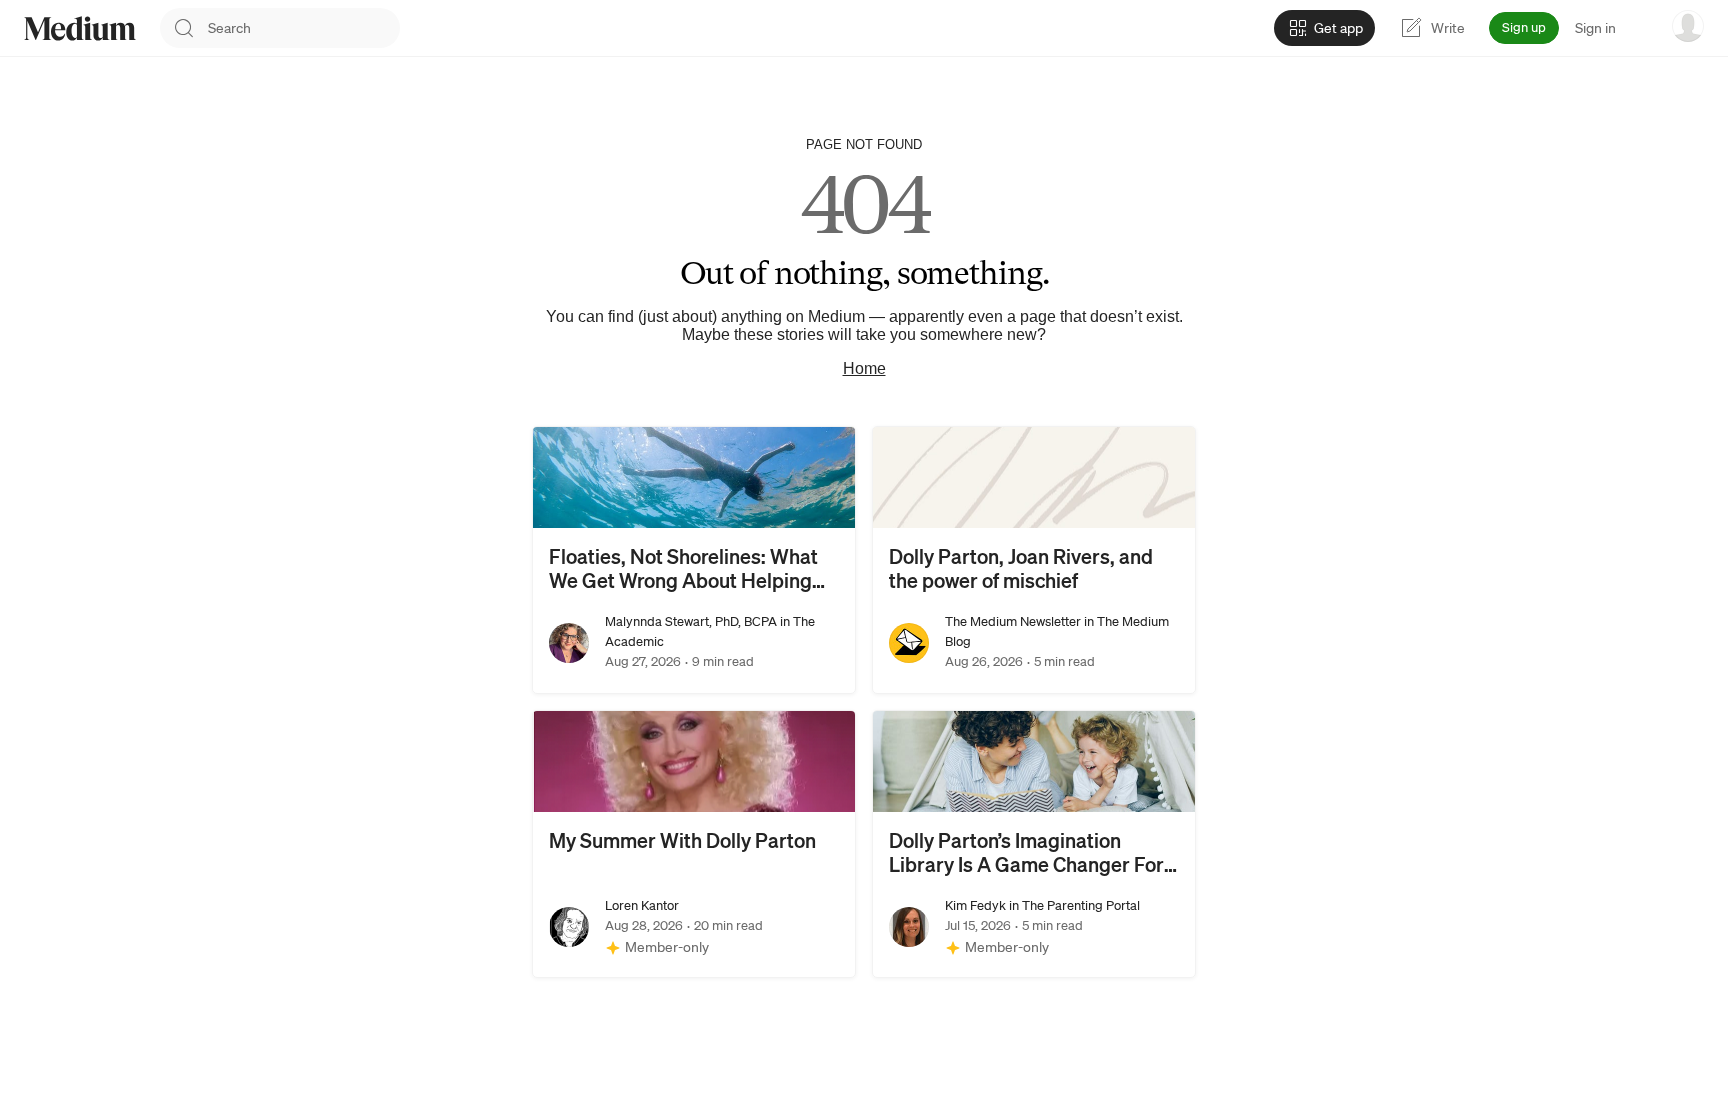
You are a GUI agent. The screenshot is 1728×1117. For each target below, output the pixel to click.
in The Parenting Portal (1073, 905)
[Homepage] (80, 28)
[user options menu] (1688, 26)
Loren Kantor (642, 905)
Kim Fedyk (975, 905)
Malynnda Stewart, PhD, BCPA (691, 621)
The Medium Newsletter (1013, 621)
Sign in (1595, 28)
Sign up (1524, 27)
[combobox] (304, 28)
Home (864, 368)
